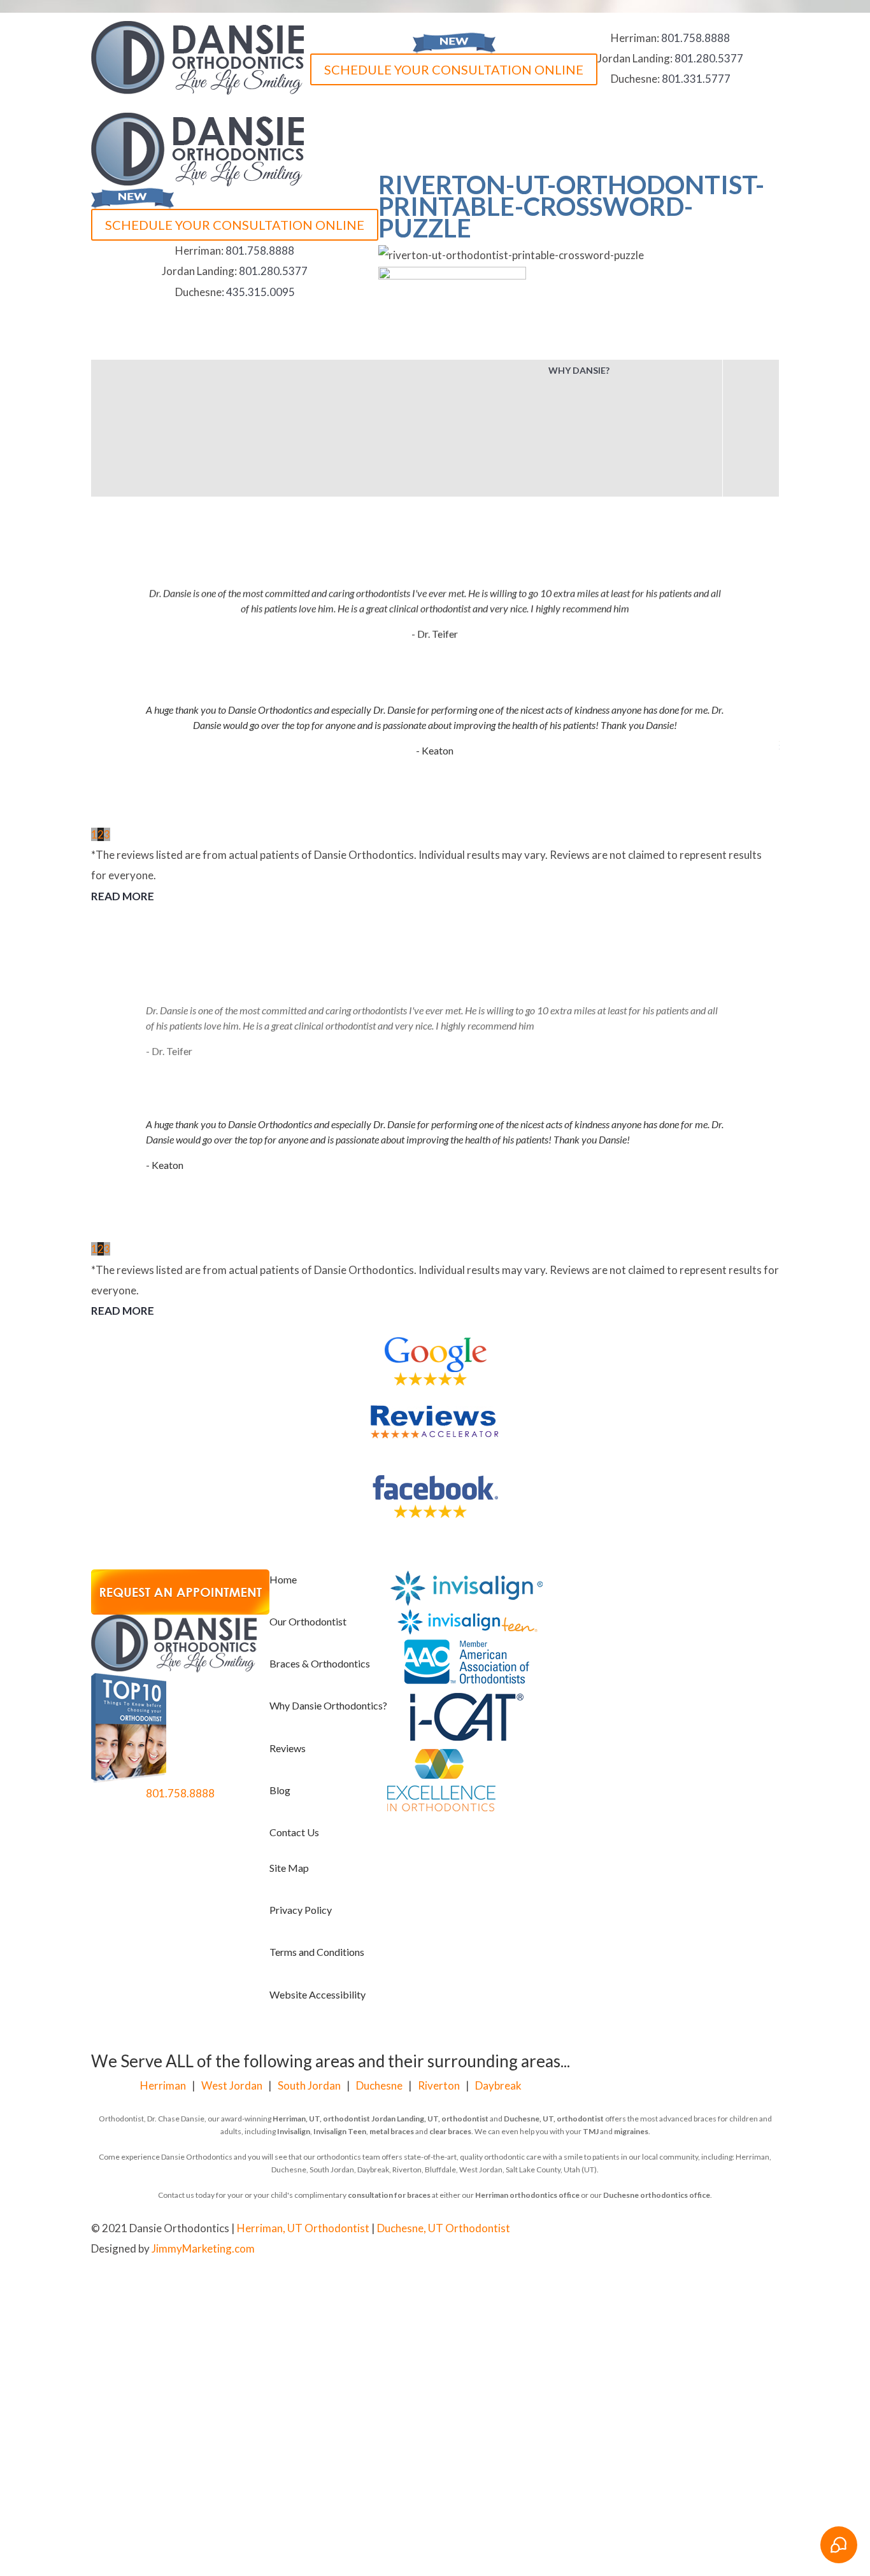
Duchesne (379, 2085)
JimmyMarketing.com (203, 2248)
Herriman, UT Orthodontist (303, 2228)
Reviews (288, 1748)
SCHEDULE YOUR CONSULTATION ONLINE (454, 69)
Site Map (289, 1868)
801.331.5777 (696, 79)
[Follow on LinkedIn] (571, 2230)
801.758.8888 (695, 38)
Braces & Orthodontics (320, 1663)
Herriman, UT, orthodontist (321, 2119)
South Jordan (309, 2085)
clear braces (450, 2131)
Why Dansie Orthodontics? (328, 1705)
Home (283, 1579)
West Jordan (232, 2085)
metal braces (392, 2131)
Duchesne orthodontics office (657, 2195)
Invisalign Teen (340, 2131)
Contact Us (294, 1832)
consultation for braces (389, 2195)
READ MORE (123, 896)
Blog (280, 1790)
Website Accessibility (317, 1994)
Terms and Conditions (317, 1952)
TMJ (591, 2131)
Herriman (163, 2085)
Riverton (439, 2085)
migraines (631, 2131)
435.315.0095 (260, 292)
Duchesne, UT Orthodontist (444, 2228)
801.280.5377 (709, 58)
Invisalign (294, 2131)
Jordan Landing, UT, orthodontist (430, 2119)
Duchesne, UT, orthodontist (554, 2119)
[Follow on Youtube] (546, 2230)
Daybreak (498, 2085)
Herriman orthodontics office (527, 2195)
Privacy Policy (301, 1910)
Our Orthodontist (308, 1621)
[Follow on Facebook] (520, 2230)
